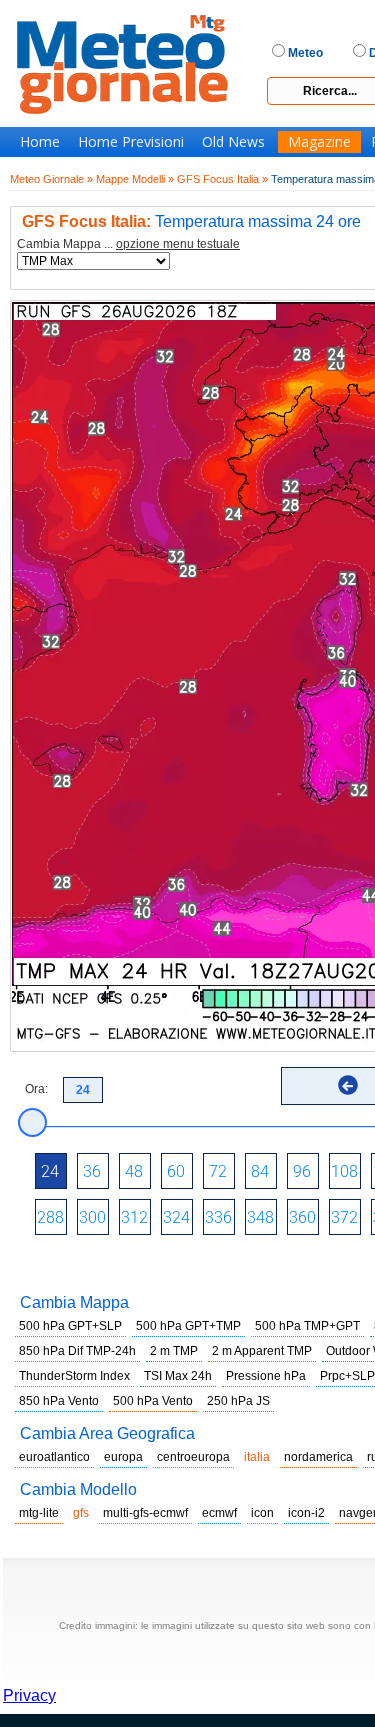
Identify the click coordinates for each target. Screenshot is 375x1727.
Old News (233, 142)
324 (176, 1217)
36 (92, 1171)
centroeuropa (193, 1457)
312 (134, 1217)
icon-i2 (306, 1513)
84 (260, 1171)
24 (50, 1171)
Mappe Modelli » (135, 179)
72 (218, 1171)
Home (40, 142)
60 (176, 1171)
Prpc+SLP (347, 1376)
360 (302, 1217)
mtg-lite (39, 1513)
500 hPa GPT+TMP (188, 1326)
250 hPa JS (238, 1401)
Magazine (319, 142)
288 (50, 1217)
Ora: (36, 1089)
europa (123, 1457)
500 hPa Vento (153, 1401)
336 (218, 1217)
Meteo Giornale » (51, 179)
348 (260, 1217)
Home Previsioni (131, 142)
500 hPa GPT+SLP (70, 1326)
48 (134, 1171)
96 (302, 1171)
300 (92, 1217)
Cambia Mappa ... (128, 244)
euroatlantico (54, 1457)
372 (344, 1217)
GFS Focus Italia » (222, 179)
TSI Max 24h (178, 1376)
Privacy (29, 1695)
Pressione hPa (266, 1376)
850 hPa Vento (59, 1401)
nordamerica (318, 1457)
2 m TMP (174, 1351)
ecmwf (219, 1513)
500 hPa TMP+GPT (307, 1326)
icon (262, 1513)
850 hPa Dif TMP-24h (77, 1351)
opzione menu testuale (178, 244)
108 (344, 1171)
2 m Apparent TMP (262, 1351)
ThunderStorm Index (74, 1376)
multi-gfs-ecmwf (145, 1513)
